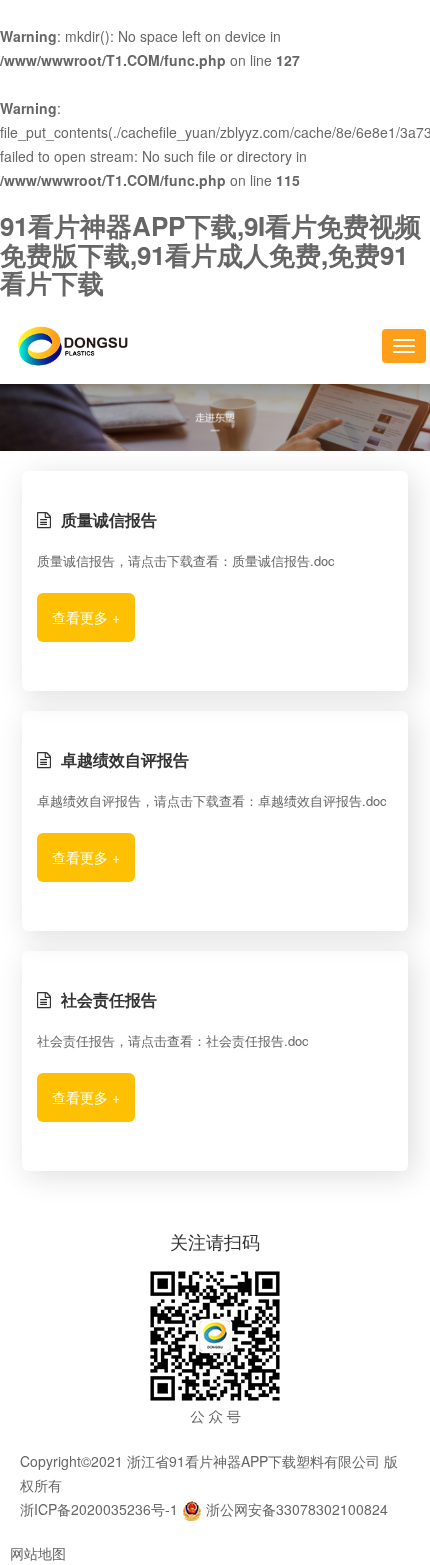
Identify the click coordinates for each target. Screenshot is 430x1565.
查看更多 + (86, 617)
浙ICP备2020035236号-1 (99, 1509)
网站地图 (38, 1553)
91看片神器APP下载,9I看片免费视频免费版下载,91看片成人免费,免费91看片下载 (210, 254)
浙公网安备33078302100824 (295, 1509)
